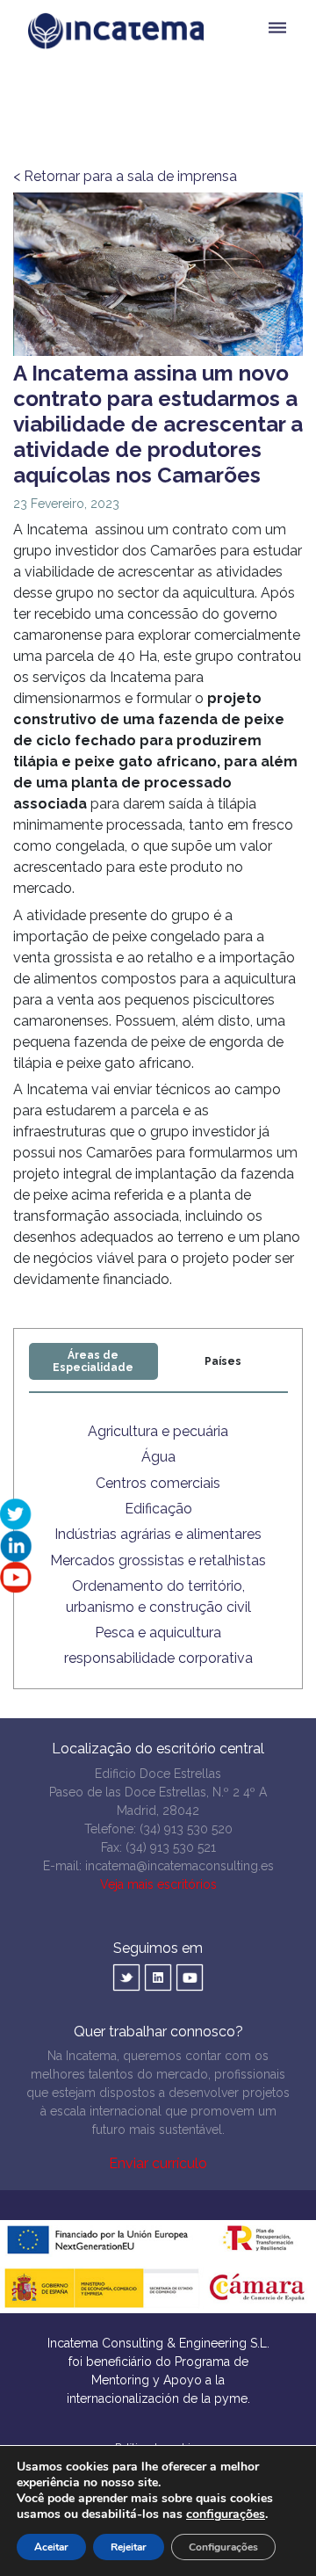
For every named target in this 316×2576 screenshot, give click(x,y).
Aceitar (51, 2547)
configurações (226, 2514)
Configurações (223, 2547)
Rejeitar (129, 2547)
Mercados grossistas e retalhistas (158, 1560)
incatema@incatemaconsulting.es (180, 1866)
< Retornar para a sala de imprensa (125, 176)
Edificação (158, 1509)
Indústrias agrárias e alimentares (158, 1534)
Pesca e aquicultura (158, 1633)
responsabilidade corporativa (158, 1658)
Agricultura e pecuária (158, 1431)
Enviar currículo (158, 2163)
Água (158, 1457)
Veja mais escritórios (158, 1884)
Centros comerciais (158, 1483)
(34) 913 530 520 (186, 1829)
